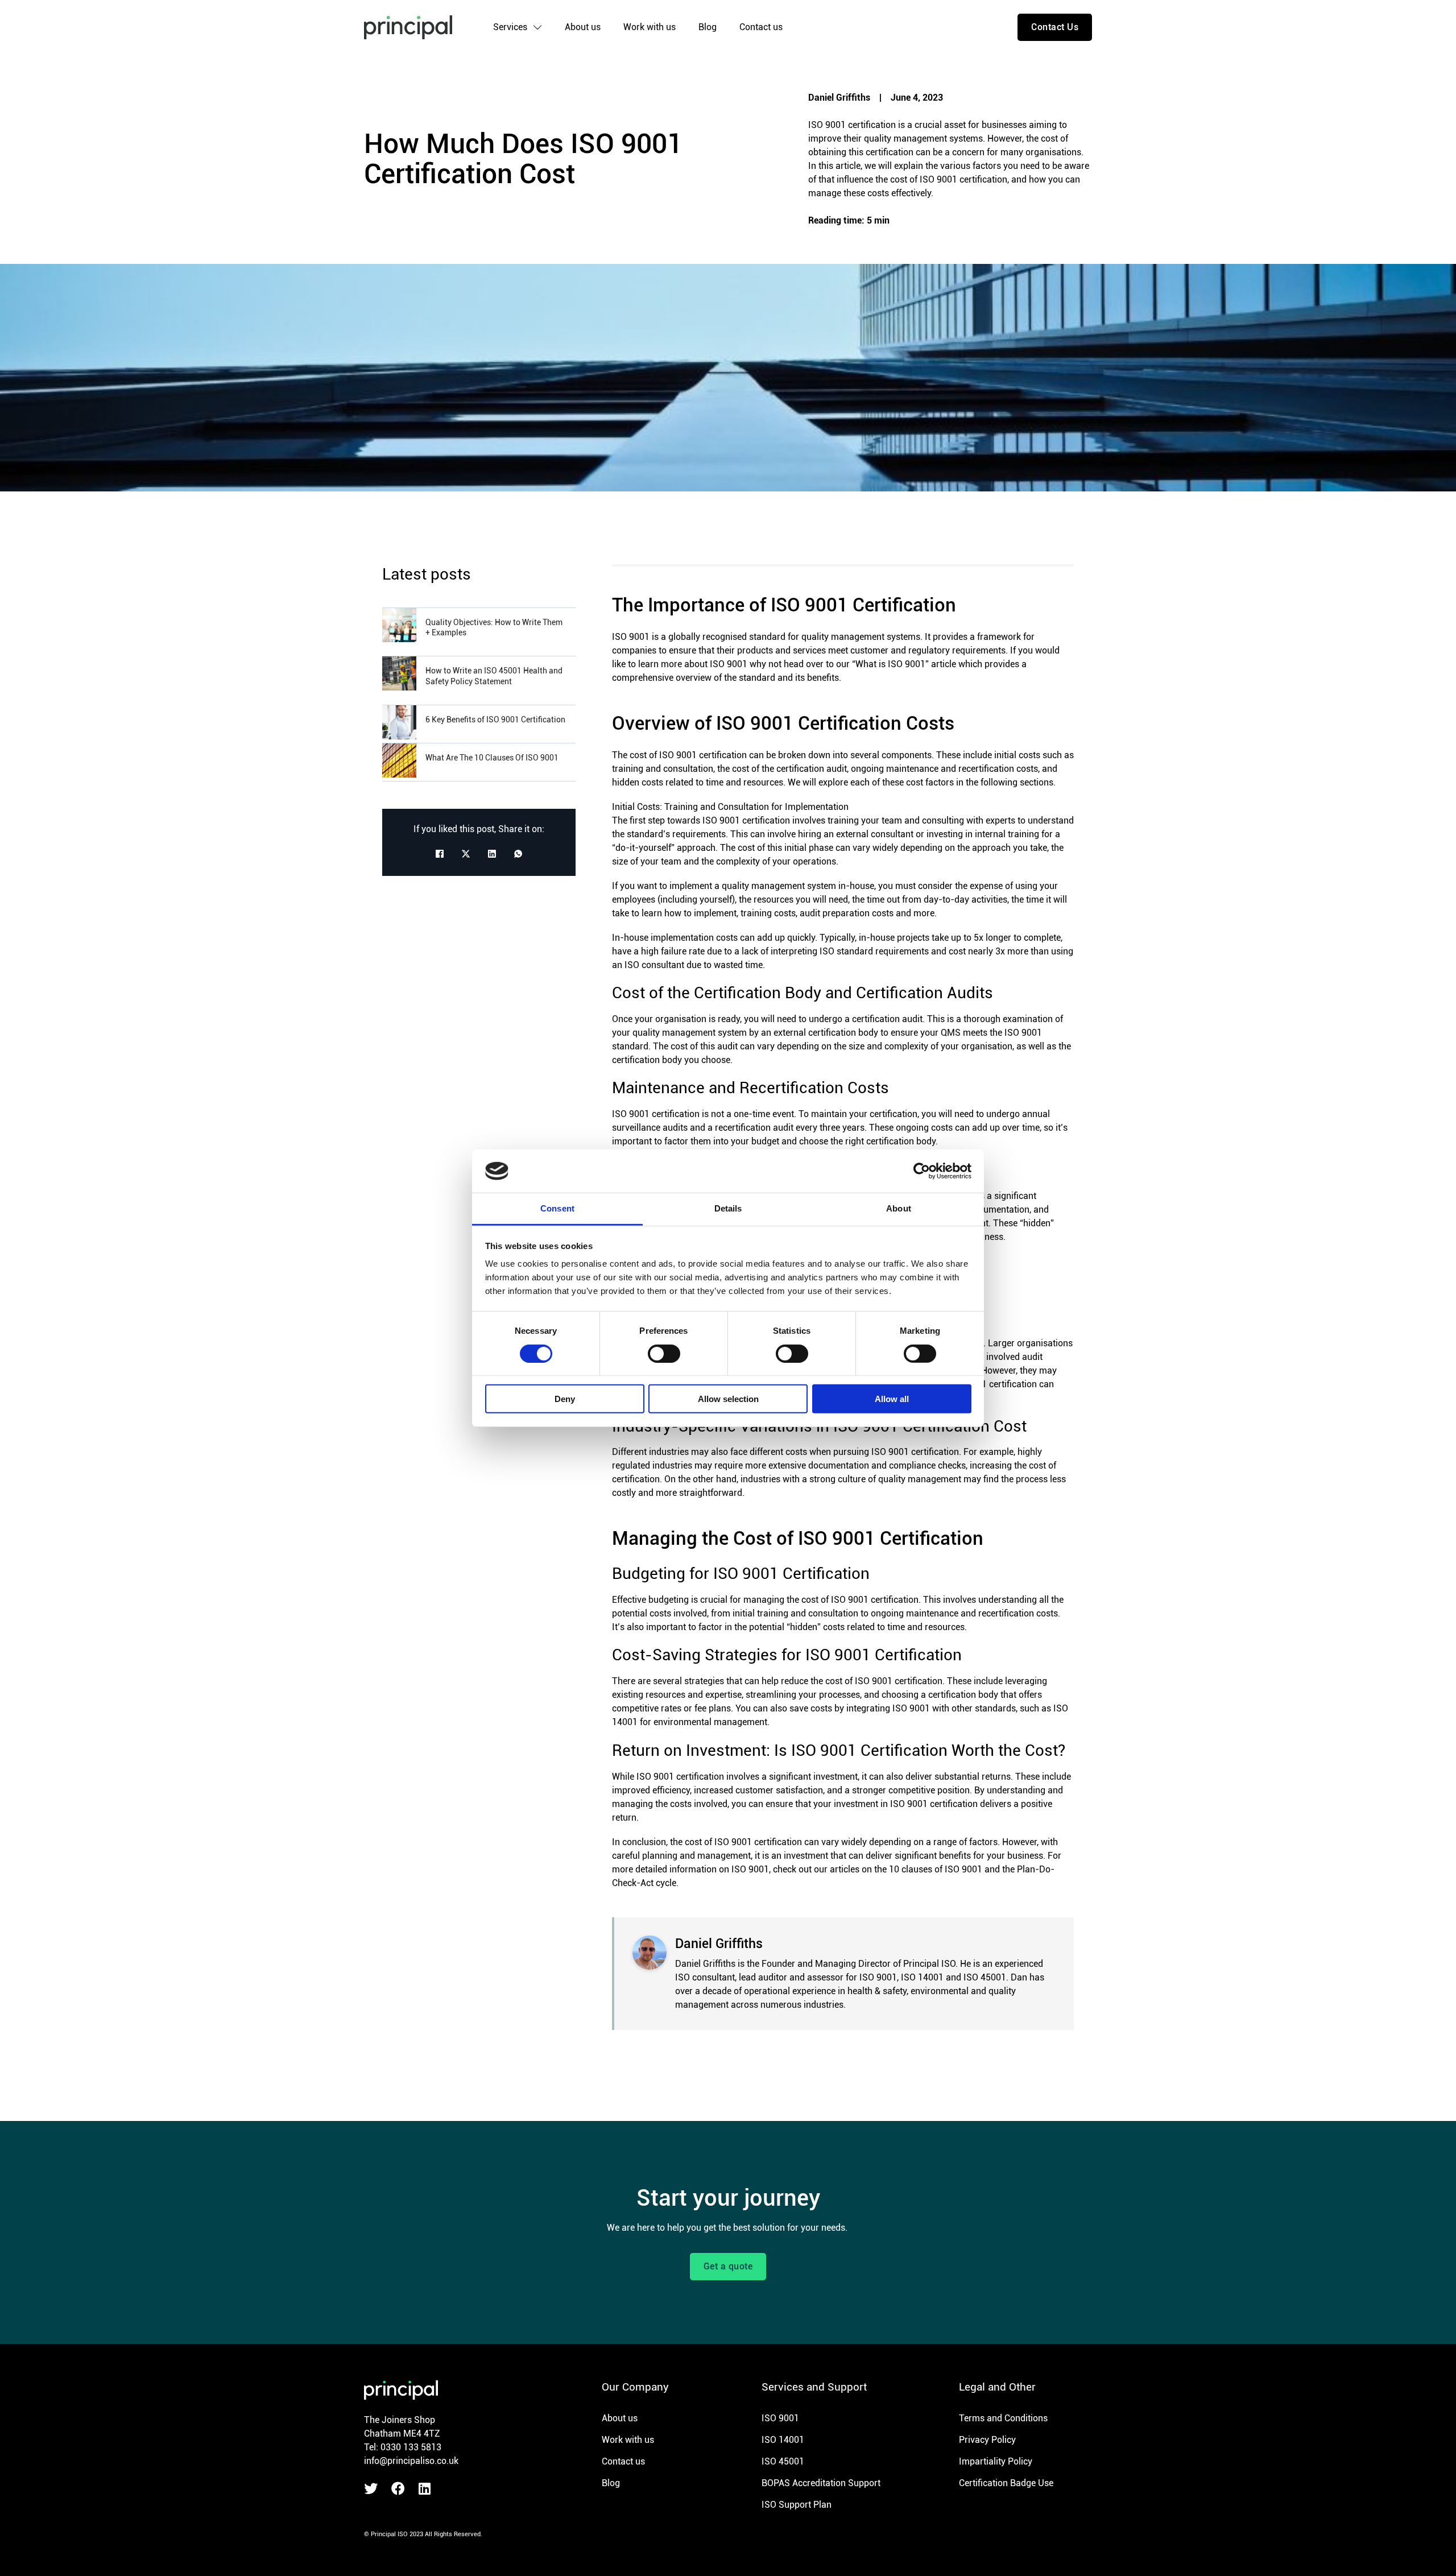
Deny (565, 1399)
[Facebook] (440, 854)
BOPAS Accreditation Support (821, 2483)
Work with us (650, 27)
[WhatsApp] (518, 854)
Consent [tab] (557, 1208)
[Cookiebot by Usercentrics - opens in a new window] (922, 1171)
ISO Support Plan (797, 2505)
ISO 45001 (783, 2461)
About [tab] (899, 1208)
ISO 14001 (783, 2440)
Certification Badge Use (1006, 2483)
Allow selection (728, 1399)
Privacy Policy (987, 2440)
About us (583, 27)
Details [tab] (728, 1208)
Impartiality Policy (996, 2461)
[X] (466, 854)
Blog (708, 27)
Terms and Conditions (1003, 2418)
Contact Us (1055, 27)
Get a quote (728, 2266)
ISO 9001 (780, 2418)
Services (510, 27)
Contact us (761, 27)
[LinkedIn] (492, 854)
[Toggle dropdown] (537, 27)
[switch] (664, 1353)
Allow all (892, 1399)
